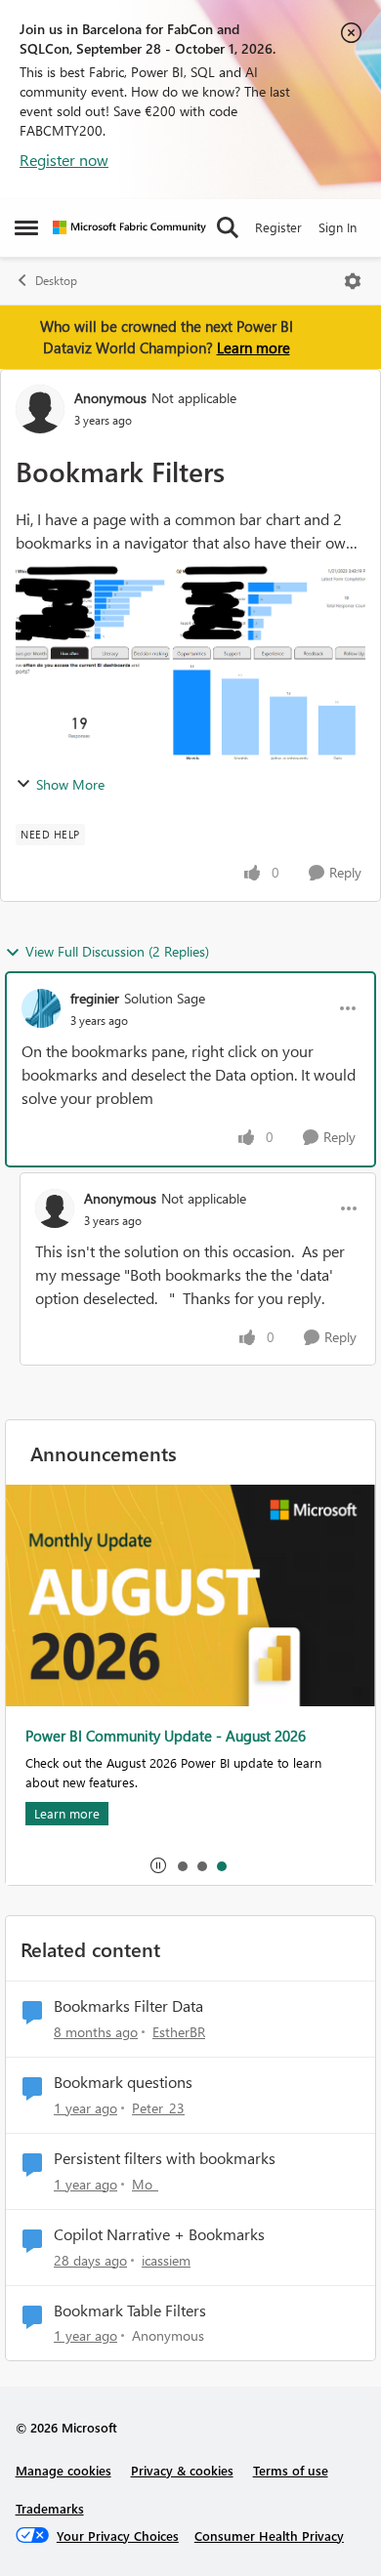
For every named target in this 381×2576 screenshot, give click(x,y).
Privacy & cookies (182, 2470)
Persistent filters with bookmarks (165, 2158)
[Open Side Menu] (26, 227)
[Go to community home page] (129, 227)
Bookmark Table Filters (130, 2310)
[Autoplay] (158, 1865)
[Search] (228, 227)
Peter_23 (158, 2108)
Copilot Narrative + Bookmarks (159, 2234)
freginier (95, 998)
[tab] (182, 1865)
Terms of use (291, 2470)
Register (278, 227)
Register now (64, 160)
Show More (70, 784)
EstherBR (179, 2032)
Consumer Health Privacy (269, 2535)
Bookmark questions (123, 2082)
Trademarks (50, 2508)
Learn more (254, 348)
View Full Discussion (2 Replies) (117, 951)
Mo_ (145, 2184)
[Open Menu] (353, 281)
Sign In (338, 227)
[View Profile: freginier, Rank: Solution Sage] (41, 1008)
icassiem (166, 2260)
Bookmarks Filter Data (128, 2006)
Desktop (56, 281)
